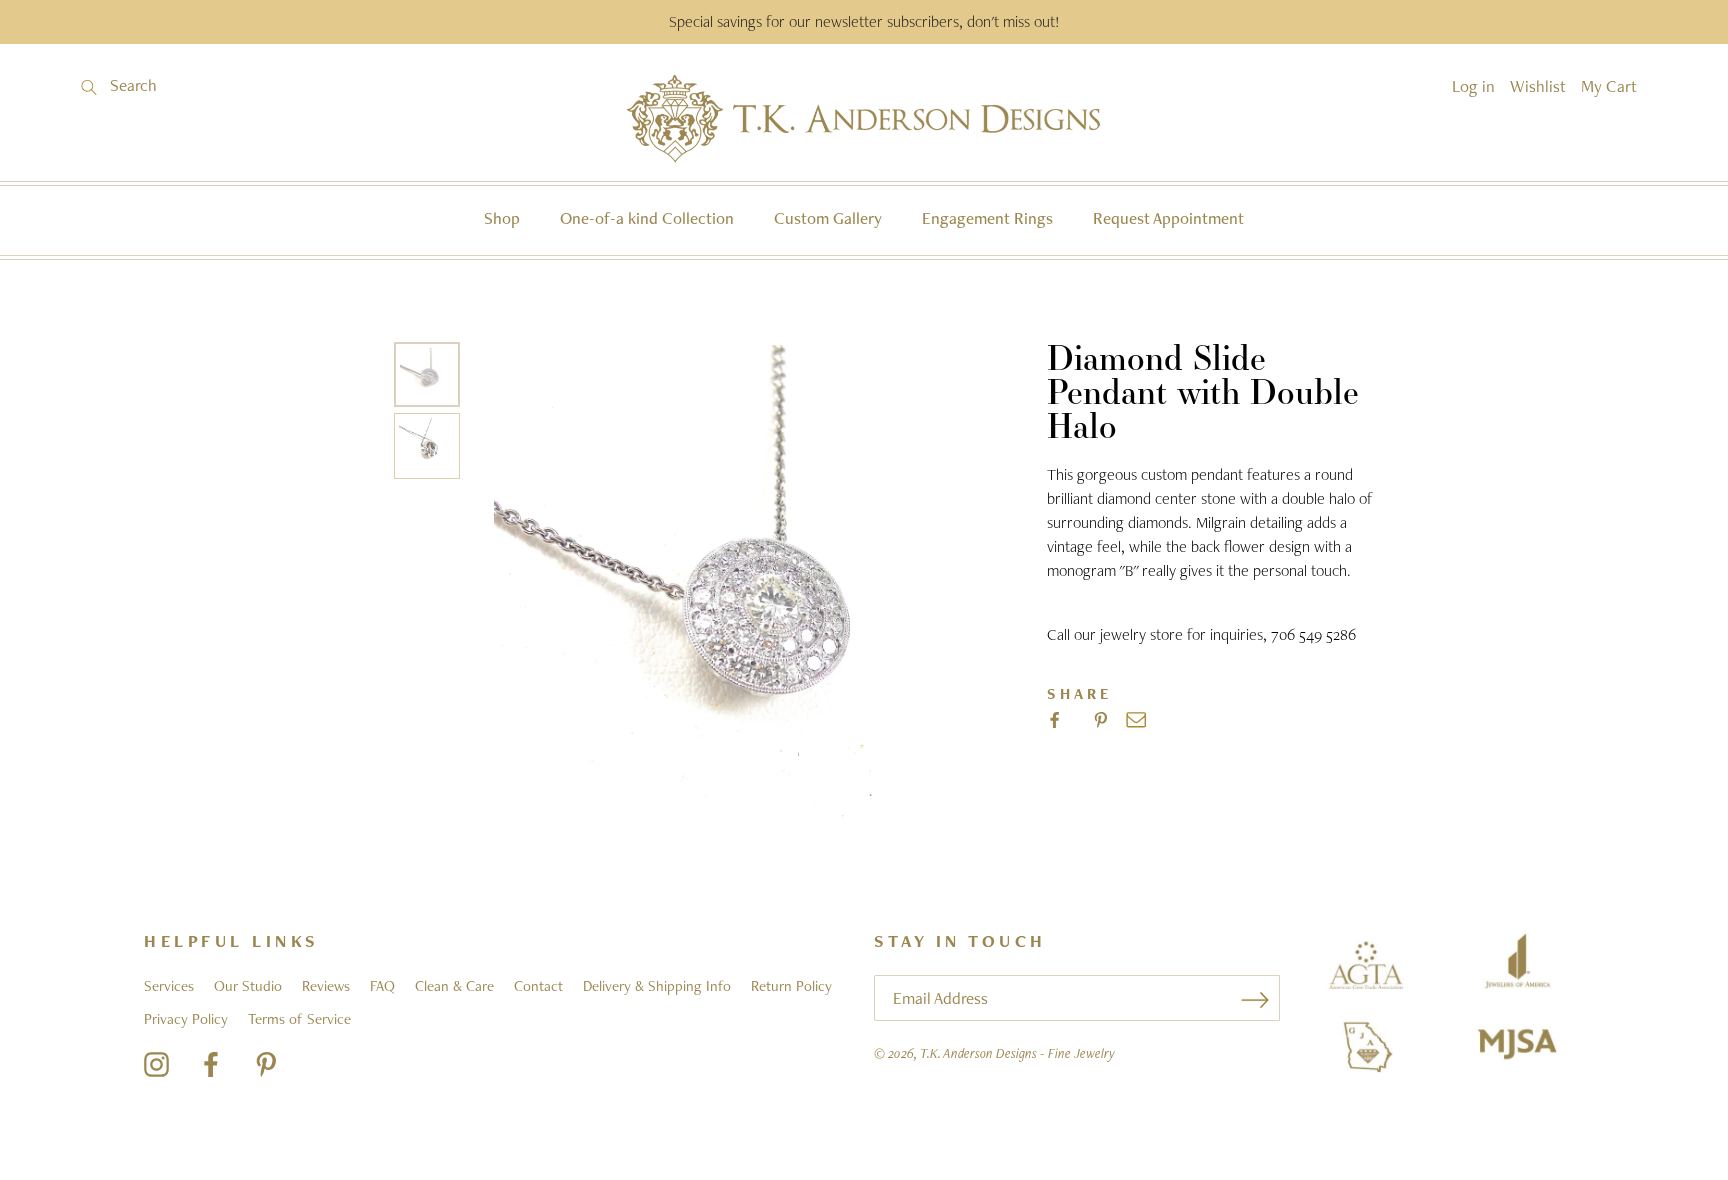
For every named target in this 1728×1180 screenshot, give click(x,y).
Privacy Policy (186, 1019)
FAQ (382, 986)
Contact (538, 986)
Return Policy (791, 986)
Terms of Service (299, 1019)
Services (169, 986)
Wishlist (1538, 86)
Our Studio (248, 986)
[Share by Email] (1136, 720)
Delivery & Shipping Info (657, 986)
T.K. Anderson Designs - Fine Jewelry (1017, 1053)
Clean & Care (454, 986)
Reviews (326, 986)
